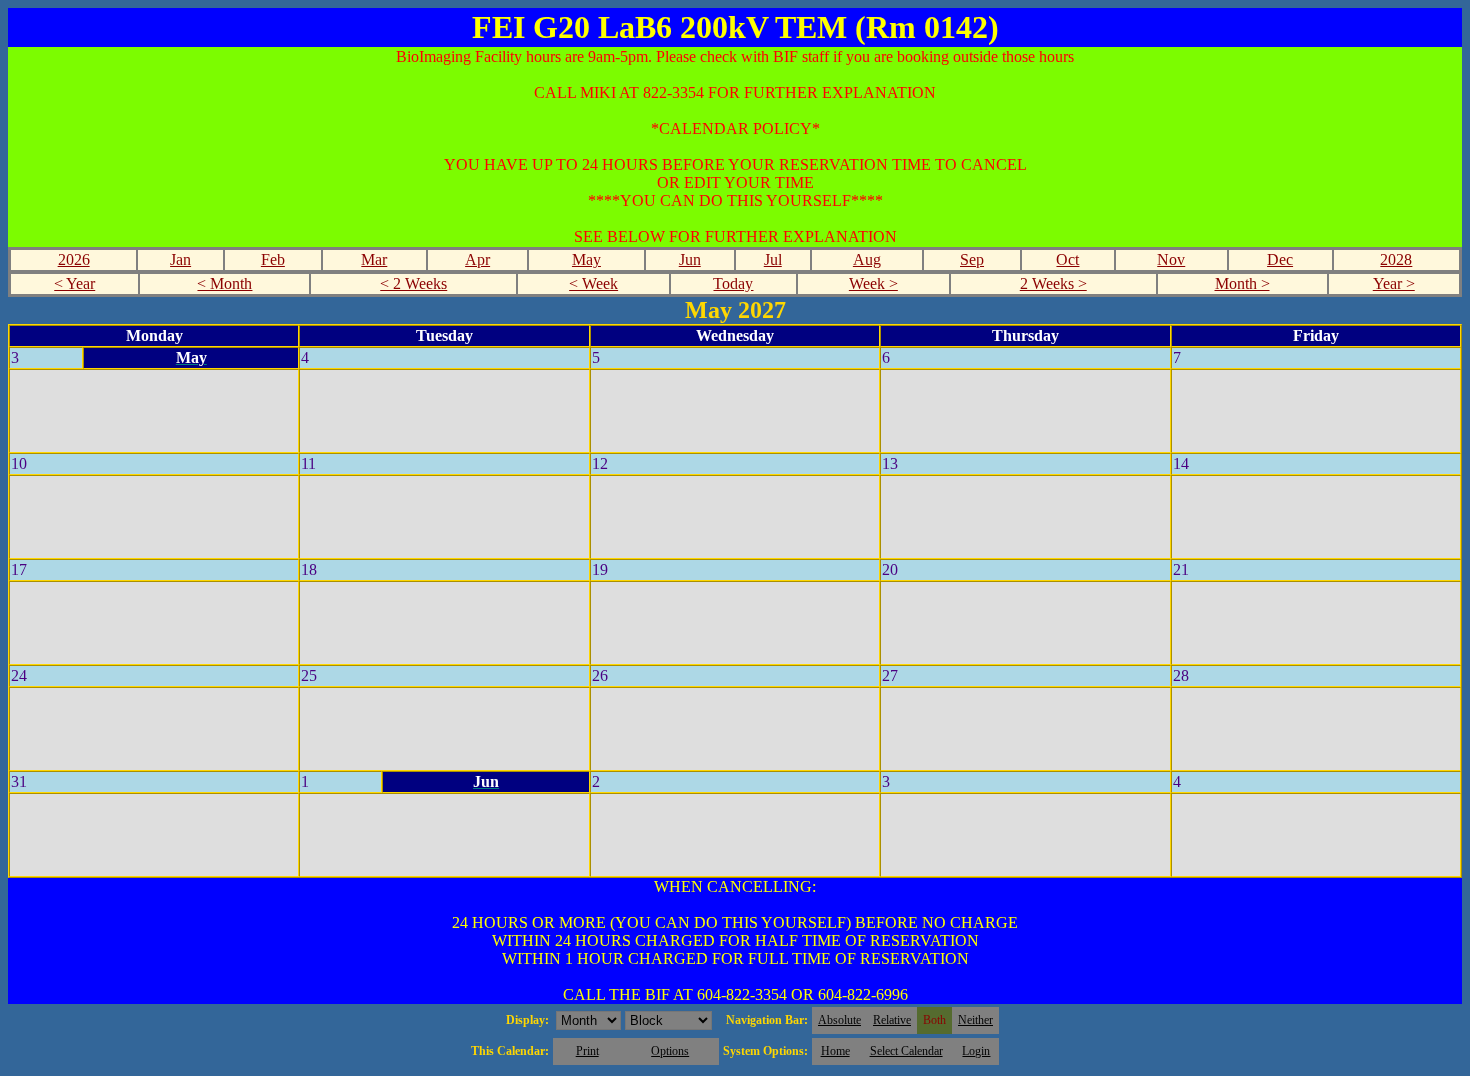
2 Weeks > (1053, 283)
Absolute (839, 1020)
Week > (873, 283)
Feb (273, 259)
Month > (1242, 283)
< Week (593, 283)
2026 (74, 259)
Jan (180, 259)
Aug (867, 259)
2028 (1396, 259)
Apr (477, 259)
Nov (1171, 259)
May (586, 259)
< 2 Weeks (413, 283)
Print (587, 1051)
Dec (1280, 259)
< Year (74, 283)
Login (976, 1051)
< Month (224, 283)
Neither (975, 1020)
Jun (690, 259)
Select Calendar (906, 1051)
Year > (1394, 283)
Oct (1067, 259)
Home (835, 1051)
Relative (892, 1020)
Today (733, 283)
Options (670, 1051)
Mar (374, 259)
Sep (972, 259)
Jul (773, 259)
